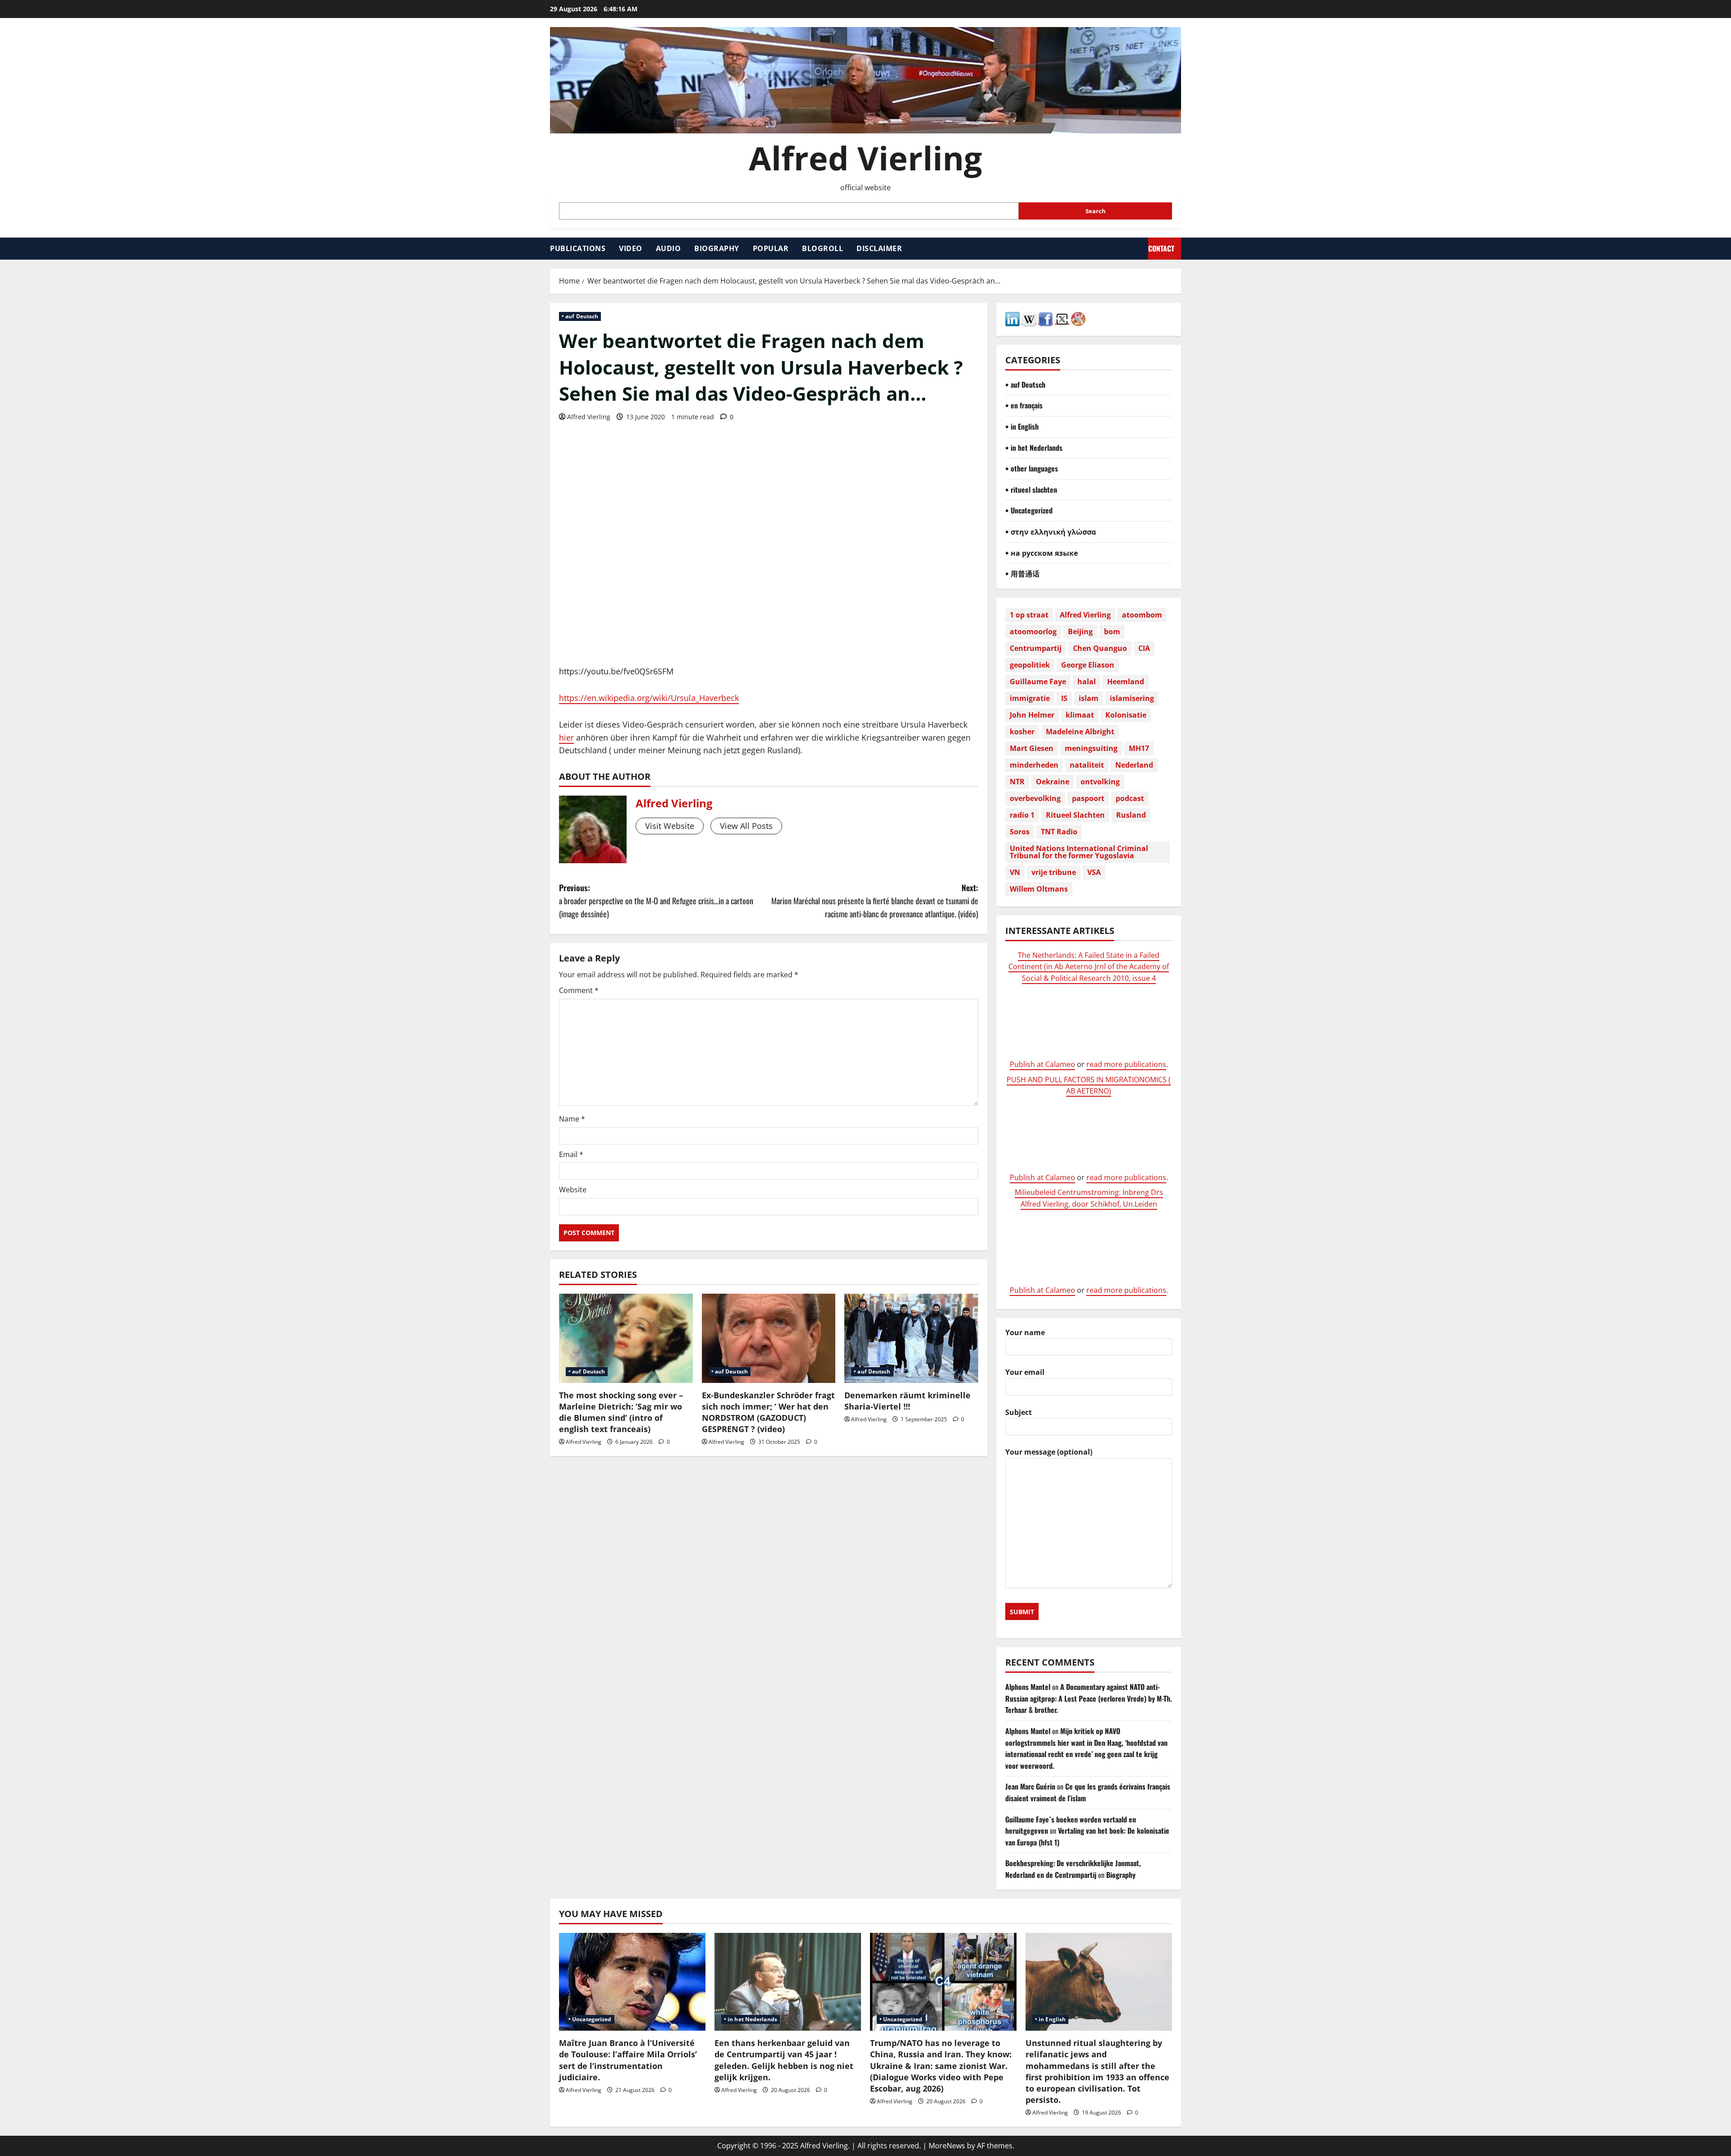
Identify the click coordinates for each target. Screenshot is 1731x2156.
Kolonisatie (1126, 715)
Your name (1025, 1332)
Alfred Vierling (865, 158)
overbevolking (1035, 798)
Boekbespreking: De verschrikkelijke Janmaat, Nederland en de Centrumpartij (1073, 1869)
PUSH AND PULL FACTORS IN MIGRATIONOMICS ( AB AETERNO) (1089, 1085)
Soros (1020, 832)
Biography (717, 248)
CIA (1144, 648)
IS (1064, 698)
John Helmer (1032, 715)
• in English (1022, 426)
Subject (1019, 1412)
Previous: (656, 901)
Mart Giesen (1032, 748)
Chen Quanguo (1100, 648)
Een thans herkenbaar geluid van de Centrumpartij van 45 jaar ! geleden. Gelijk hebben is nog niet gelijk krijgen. (784, 2060)
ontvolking (1100, 782)
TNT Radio (1059, 832)
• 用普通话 (1022, 573)
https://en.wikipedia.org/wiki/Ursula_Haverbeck (649, 698)
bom (1112, 632)
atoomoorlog (1033, 632)
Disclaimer (879, 248)
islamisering (1132, 698)
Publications (578, 248)
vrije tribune (1054, 872)
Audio (669, 248)
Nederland (1134, 765)
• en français (1024, 405)
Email (571, 1154)
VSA (1094, 872)
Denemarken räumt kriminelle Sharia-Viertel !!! (907, 1401)
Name (572, 1119)
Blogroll (822, 248)
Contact (1161, 248)
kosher (1022, 732)
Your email (1025, 1372)
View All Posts (746, 826)
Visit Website (670, 826)
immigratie (1030, 698)
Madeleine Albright (1080, 732)
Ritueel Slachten (1075, 815)
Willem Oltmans (1039, 889)
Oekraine (1053, 782)
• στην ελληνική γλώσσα (1051, 531)
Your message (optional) (1049, 1452)
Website (573, 1190)
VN (1015, 872)
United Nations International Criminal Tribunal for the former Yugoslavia (1079, 852)
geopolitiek (1030, 665)
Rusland (1131, 815)
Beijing (1080, 632)
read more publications (1126, 1064)
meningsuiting (1091, 748)
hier (566, 737)
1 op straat (1029, 615)
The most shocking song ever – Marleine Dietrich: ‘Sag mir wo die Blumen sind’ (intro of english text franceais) (621, 1412)
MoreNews (947, 2146)
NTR (1017, 782)
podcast (1130, 798)
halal (1087, 682)
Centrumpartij (1036, 648)
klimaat (1080, 715)
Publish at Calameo (1042, 1064)
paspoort (1088, 798)
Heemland (1126, 682)
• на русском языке (1042, 553)
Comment (579, 990)
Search (1096, 211)
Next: (875, 901)
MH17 (1139, 748)
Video (631, 248)
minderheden (1034, 765)
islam (1089, 698)
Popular (771, 248)
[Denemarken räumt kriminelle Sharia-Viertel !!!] (911, 1338)
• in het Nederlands (1034, 448)
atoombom (1142, 615)
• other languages (1032, 468)
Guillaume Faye (1038, 682)
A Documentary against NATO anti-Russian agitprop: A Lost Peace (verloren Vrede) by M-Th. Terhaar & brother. (1089, 1698)
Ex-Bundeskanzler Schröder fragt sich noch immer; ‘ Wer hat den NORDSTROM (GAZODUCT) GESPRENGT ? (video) (768, 1412)
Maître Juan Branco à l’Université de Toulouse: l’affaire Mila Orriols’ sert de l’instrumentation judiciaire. (628, 2060)
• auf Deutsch (580, 316)
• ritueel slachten (1031, 490)
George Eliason (1088, 665)
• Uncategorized (1029, 510)
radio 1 (1022, 815)
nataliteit (1087, 765)
